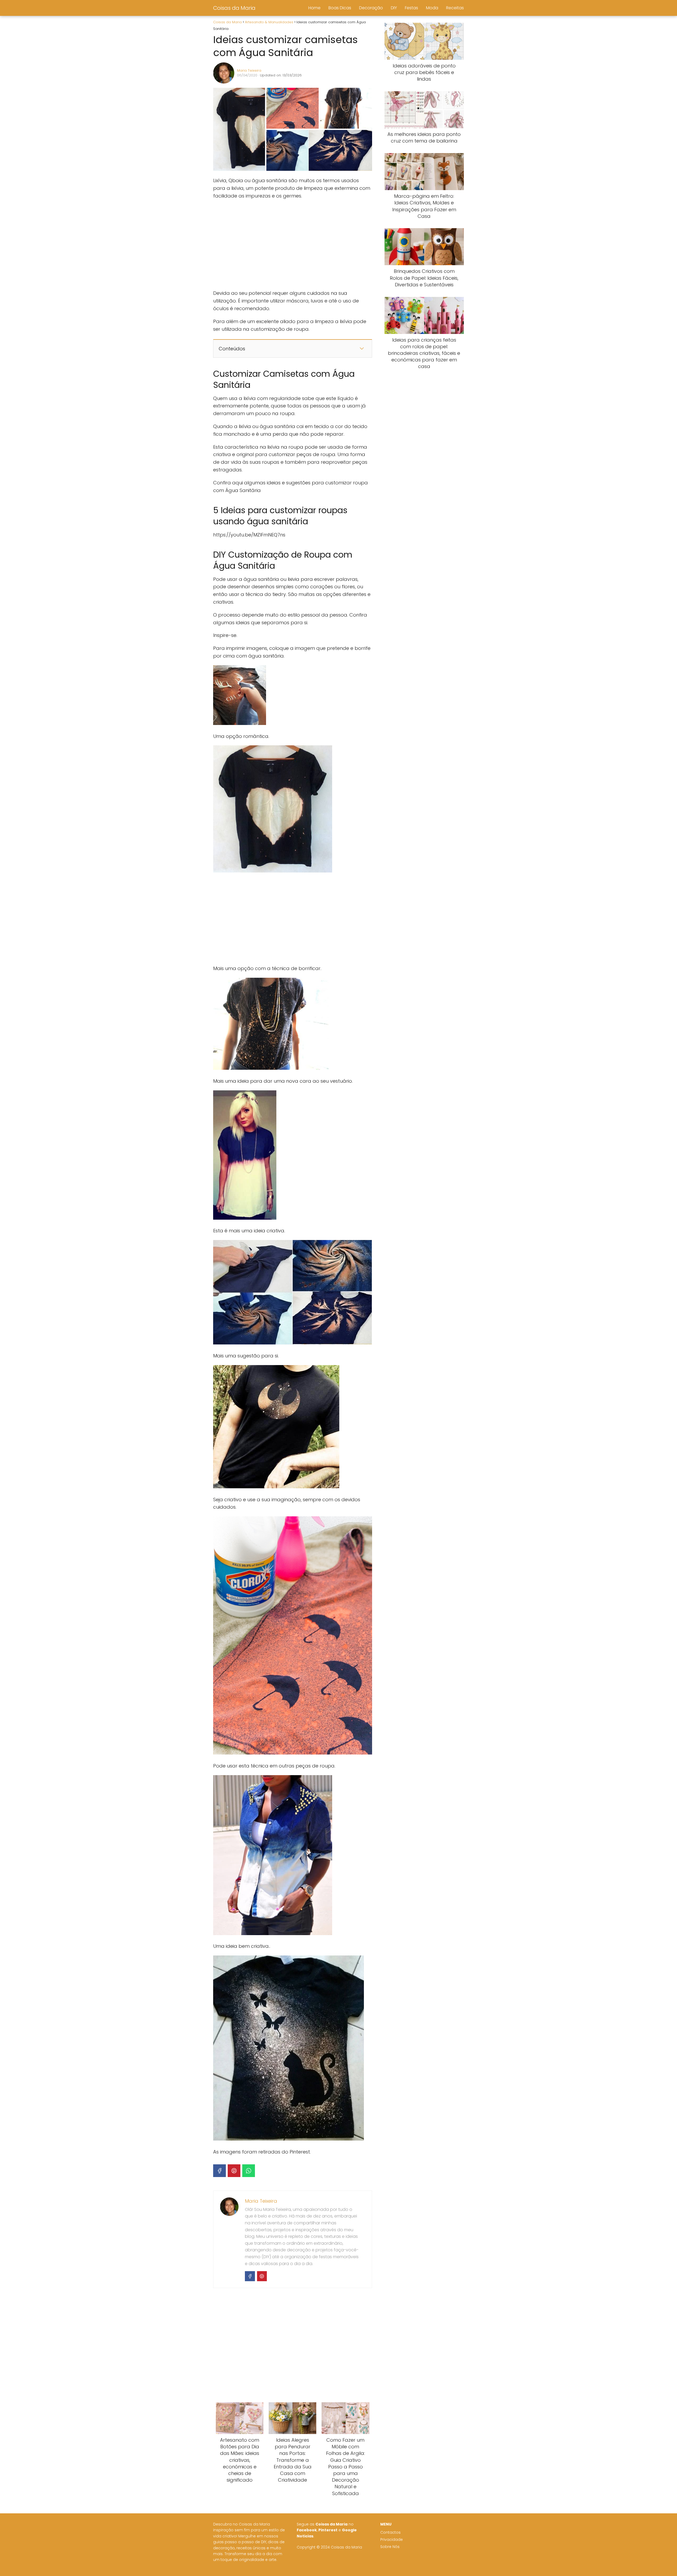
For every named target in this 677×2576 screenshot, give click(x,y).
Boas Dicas (340, 8)
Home (314, 8)
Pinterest (328, 2530)
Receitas (455, 8)
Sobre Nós (390, 2547)
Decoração (371, 8)
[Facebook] (219, 2171)
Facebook (307, 2530)
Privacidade (392, 2540)
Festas (411, 8)
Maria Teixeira (249, 70)
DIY (394, 8)
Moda (432, 8)
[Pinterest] (234, 2171)
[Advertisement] (292, 245)
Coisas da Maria (234, 8)
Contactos (390, 2533)
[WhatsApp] (249, 2171)
